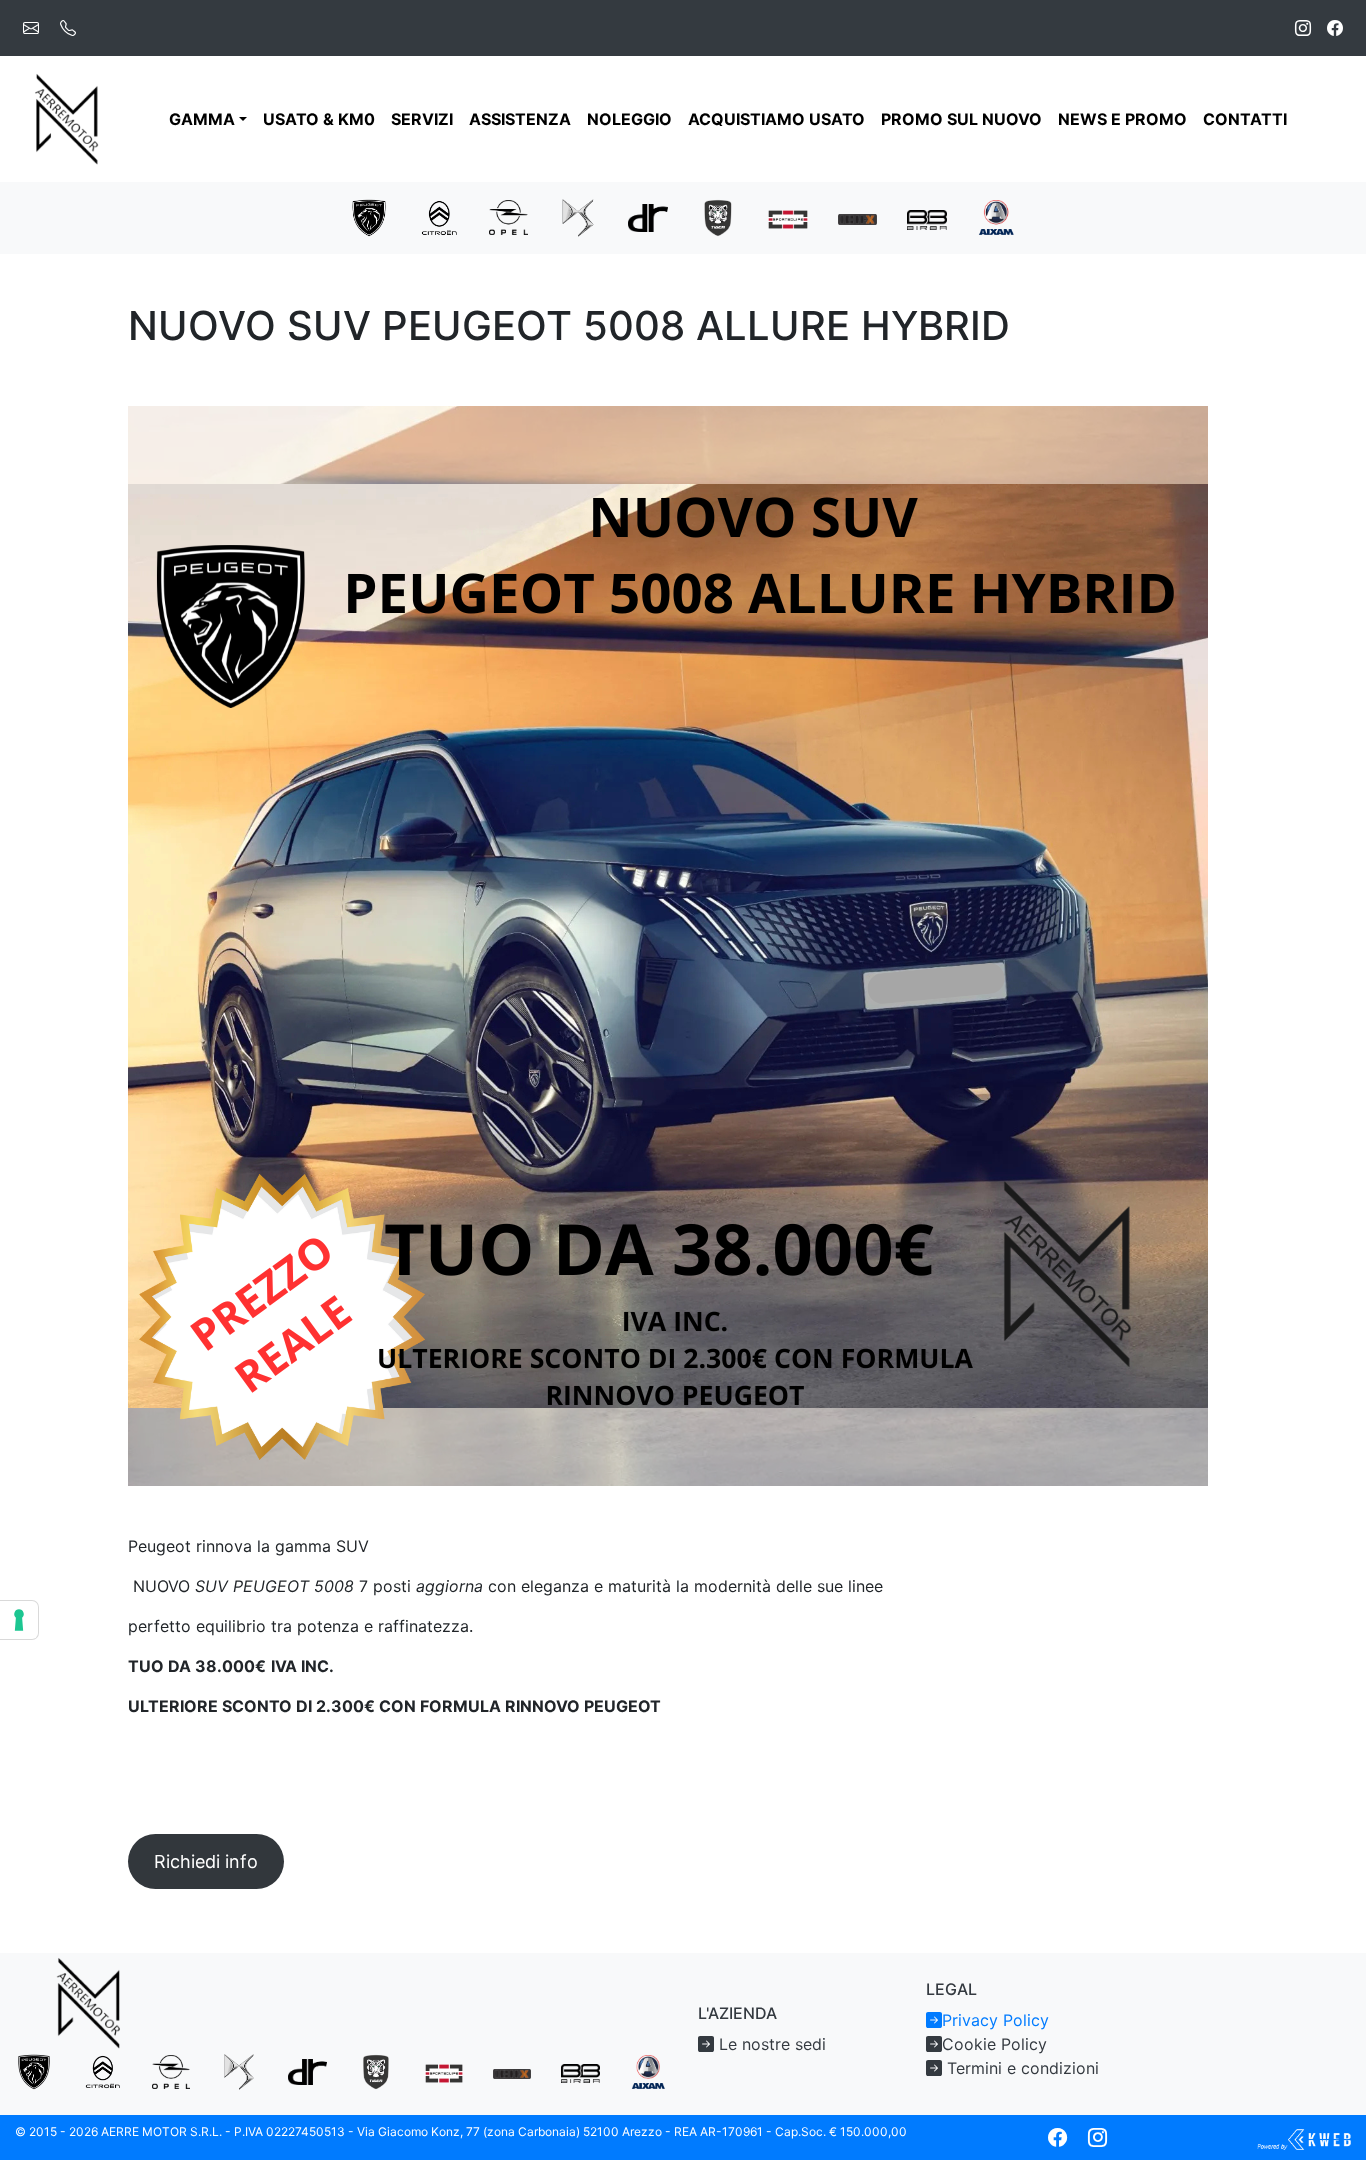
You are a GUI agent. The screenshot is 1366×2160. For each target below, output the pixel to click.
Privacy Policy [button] (995, 2020)
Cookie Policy (994, 2044)
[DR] (648, 216)
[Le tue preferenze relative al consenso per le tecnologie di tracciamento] (19, 1620)
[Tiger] (718, 216)
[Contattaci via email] (31, 28)
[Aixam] (997, 216)
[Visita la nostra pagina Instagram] (1097, 2138)
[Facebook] (1335, 28)
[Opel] (509, 216)
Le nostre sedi (770, 2044)
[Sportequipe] (788, 218)
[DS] (578, 216)
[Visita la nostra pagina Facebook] (1057, 2138)
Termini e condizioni (1020, 2068)
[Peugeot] (369, 216)
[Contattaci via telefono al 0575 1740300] (68, 28)
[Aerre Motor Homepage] (68, 119)
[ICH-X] (858, 218)
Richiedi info (206, 1861)
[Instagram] (1303, 28)
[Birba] (927, 218)
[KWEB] (1304, 2138)
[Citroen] (439, 216)
